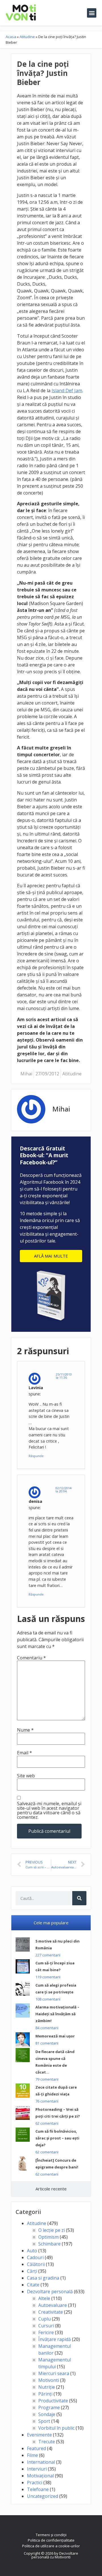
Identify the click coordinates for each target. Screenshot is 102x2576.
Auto (32, 2251)
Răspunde (36, 1456)
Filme (32, 2455)
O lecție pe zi (52, 2230)
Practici (35, 2482)
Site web (26, 1776)
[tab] (51, 1923)
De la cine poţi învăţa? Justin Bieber (43, 73)
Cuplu (44, 2319)
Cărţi (32, 2271)
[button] (92, 13)
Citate (33, 2285)
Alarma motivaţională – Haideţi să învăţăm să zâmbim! (57, 2014)
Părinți (45, 2394)
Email (25, 1753)
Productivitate (53, 2401)
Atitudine (27, 37)
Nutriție (47, 2387)
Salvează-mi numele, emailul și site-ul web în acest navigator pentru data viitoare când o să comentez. (49, 1810)
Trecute (47, 2442)
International (41, 2462)
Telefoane (38, 2489)
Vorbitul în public (56, 2428)
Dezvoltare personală (50, 2292)
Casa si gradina (43, 2278)
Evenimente (39, 2435)
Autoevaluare (53, 2305)
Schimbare (49, 2244)
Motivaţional (40, 2476)
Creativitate (51, 2312)
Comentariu (31, 1658)
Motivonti (49, 2380)
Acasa (11, 37)
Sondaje (47, 2414)
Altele (44, 2298)
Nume (25, 1730)
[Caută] (79, 1898)
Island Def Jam (67, 390)
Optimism (48, 2237)
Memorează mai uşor (55, 2036)
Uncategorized (42, 2496)
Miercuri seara (54, 2373)
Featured (36, 2448)
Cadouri (35, 2257)
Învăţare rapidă (55, 2339)
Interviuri (37, 2469)
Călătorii (36, 2264)
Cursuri (46, 2326)
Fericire (46, 2332)
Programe (49, 2407)
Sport (44, 2421)
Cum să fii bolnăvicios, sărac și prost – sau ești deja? (57, 2138)
